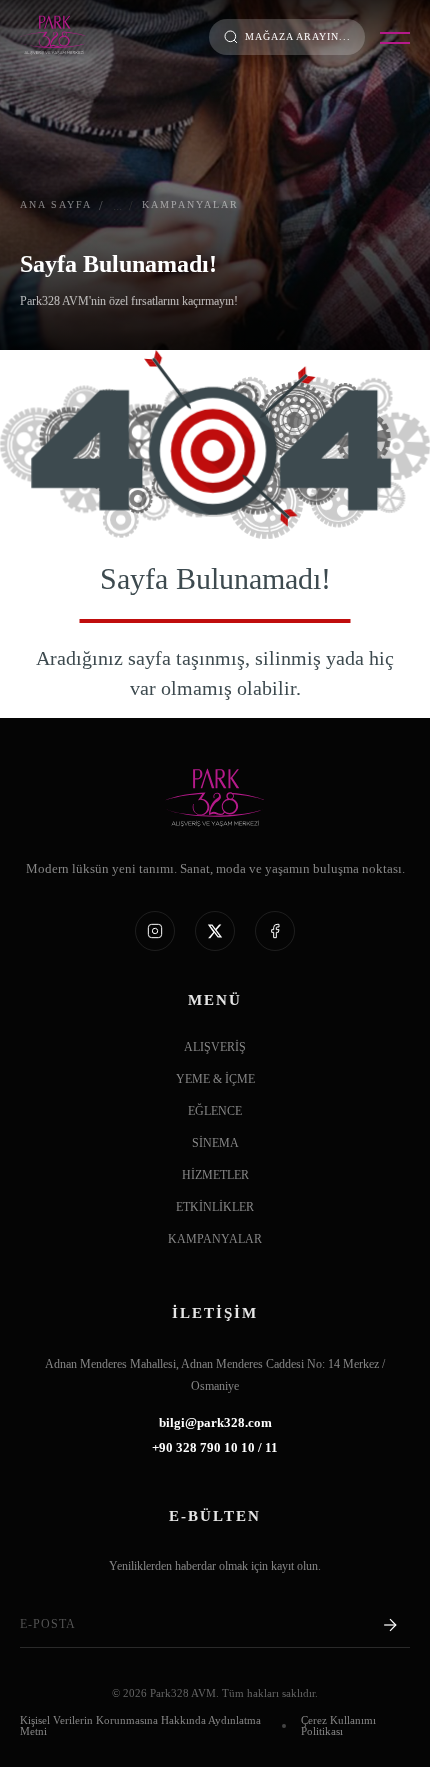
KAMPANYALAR (215, 1239)
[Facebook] (275, 931)
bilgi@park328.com (215, 1423)
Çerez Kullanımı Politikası (338, 1726)
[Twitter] (215, 931)
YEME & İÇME (215, 1079)
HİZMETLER (215, 1175)
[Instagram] (155, 931)
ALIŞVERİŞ (215, 1047)
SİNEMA (215, 1143)
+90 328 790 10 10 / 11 (215, 1448)
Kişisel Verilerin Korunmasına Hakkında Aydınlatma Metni (140, 1726)
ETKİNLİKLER (215, 1207)
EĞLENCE (215, 1111)
